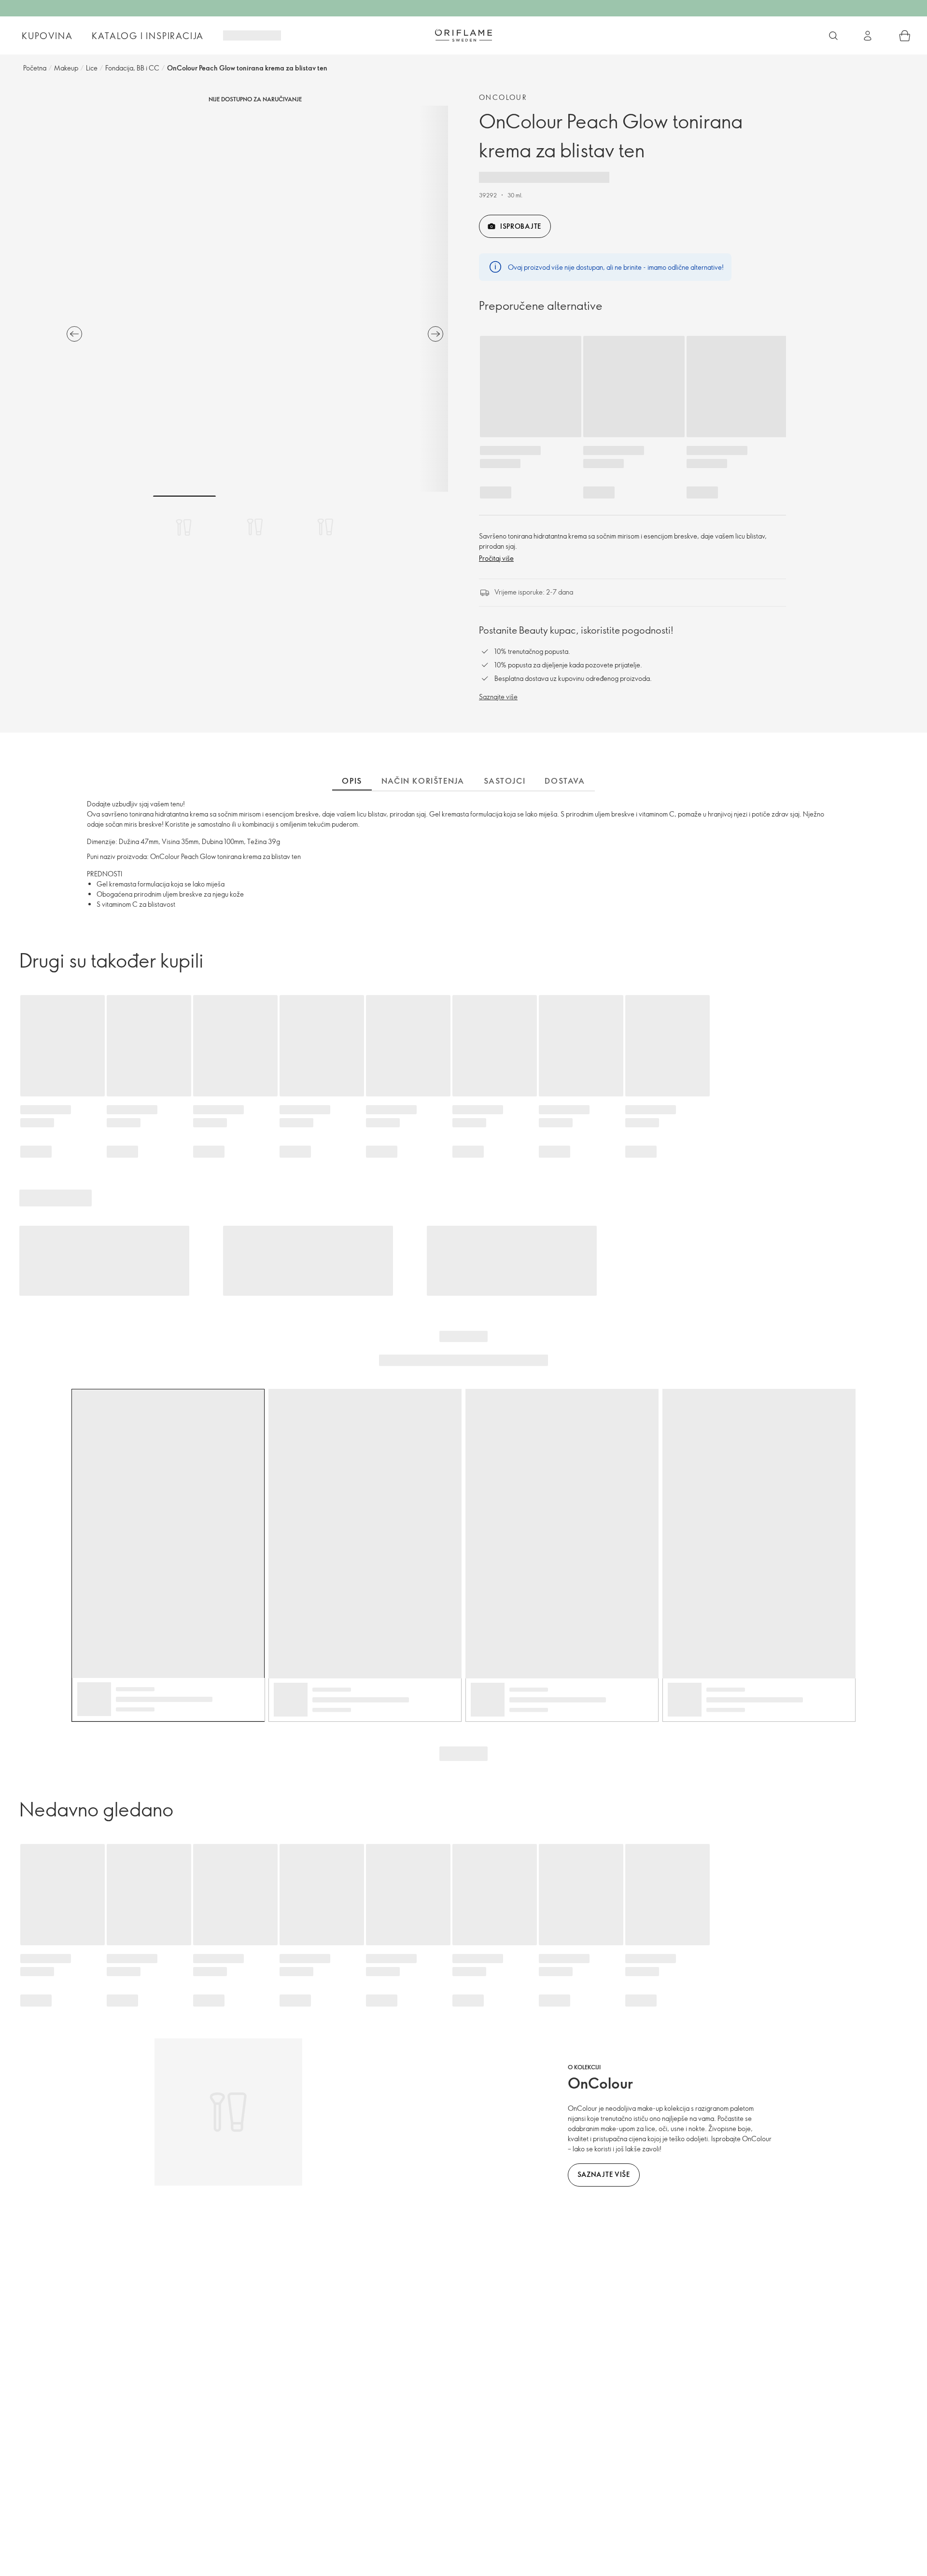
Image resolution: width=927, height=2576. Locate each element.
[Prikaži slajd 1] (184, 527)
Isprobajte (521, 226)
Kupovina (47, 36)
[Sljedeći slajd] (435, 334)
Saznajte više (498, 697)
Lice (92, 68)
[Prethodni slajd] (74, 334)
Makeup (66, 68)
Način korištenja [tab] (423, 781)
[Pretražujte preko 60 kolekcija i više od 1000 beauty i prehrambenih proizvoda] (833, 36)
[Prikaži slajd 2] (255, 527)
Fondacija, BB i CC (132, 68)
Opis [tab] (352, 781)
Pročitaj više (496, 558)
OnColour (503, 97)
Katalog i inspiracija (148, 36)
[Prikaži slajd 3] (325, 527)
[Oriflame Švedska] (463, 35)
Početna (35, 68)
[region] (255, 299)
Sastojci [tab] (505, 781)
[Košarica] (905, 36)
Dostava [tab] (565, 781)
